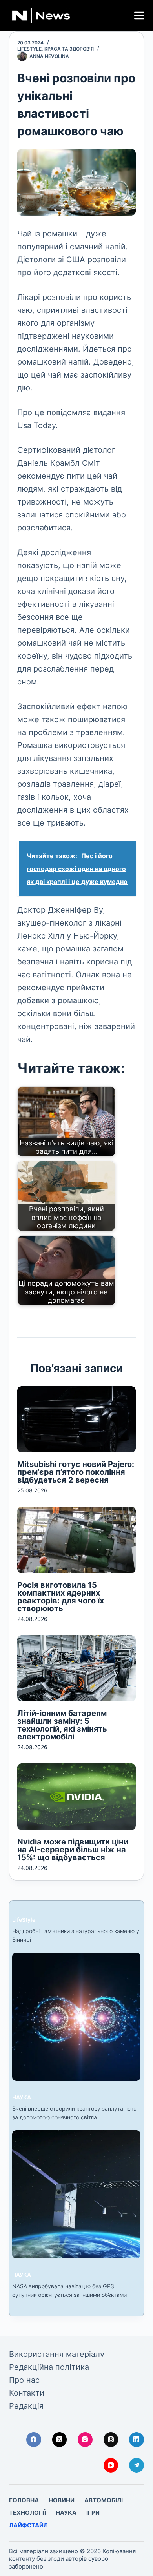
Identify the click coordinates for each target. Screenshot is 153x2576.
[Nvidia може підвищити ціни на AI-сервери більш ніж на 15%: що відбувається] (76, 1796)
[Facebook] (34, 2440)
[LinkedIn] (137, 2440)
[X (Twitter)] (60, 2440)
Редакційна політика (49, 2367)
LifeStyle (29, 49)
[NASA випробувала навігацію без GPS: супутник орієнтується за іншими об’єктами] (76, 2194)
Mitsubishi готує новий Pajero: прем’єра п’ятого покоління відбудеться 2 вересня (76, 1472)
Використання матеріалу (57, 2354)
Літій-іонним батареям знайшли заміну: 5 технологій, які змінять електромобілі (62, 1725)
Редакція (26, 2406)
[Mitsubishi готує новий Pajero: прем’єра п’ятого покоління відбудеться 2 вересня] (76, 1419)
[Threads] (111, 2440)
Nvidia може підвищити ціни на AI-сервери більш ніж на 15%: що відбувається (73, 1850)
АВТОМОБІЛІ (104, 2500)
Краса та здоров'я (69, 49)
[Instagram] (85, 2440)
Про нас (24, 2380)
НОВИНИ (62, 2500)
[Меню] (139, 15)
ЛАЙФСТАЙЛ (28, 2525)
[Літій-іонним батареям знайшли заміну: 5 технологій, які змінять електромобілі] (76, 1668)
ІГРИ (93, 2513)
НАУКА (22, 2097)
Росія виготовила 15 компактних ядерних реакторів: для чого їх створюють (61, 1597)
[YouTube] (111, 2465)
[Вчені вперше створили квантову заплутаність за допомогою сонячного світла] (76, 2017)
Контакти (27, 2393)
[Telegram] (137, 2465)
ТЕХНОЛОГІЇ (27, 2513)
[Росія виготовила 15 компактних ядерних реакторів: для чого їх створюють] (76, 1540)
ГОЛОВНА (24, 2500)
